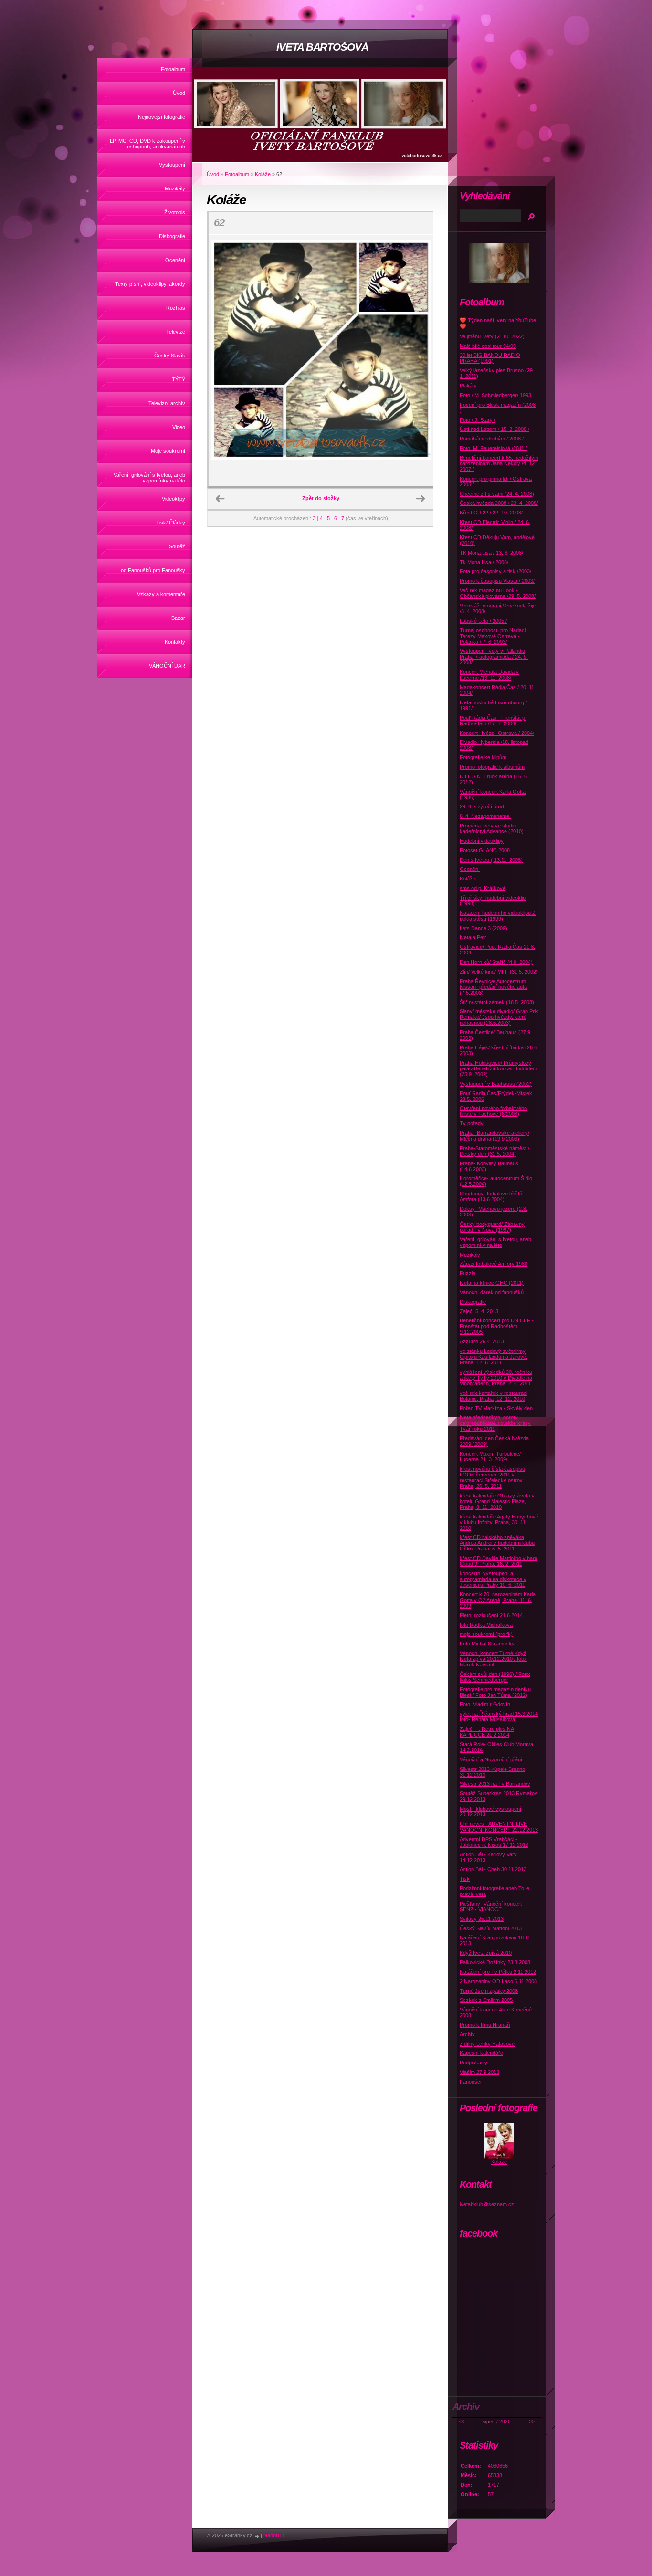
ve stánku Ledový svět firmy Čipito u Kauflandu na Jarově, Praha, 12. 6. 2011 (494, 1357)
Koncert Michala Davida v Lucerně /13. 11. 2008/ (489, 675)
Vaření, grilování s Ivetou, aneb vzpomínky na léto (149, 478)
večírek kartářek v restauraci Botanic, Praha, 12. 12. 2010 (494, 1396)
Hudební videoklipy (482, 841)
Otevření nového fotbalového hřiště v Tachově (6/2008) (493, 1111)
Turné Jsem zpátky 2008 (489, 1991)
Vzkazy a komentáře (161, 594)
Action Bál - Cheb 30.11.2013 (493, 1869)
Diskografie (172, 236)
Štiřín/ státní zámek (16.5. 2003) (497, 1002)
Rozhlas (176, 308)
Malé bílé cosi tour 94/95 (488, 346)
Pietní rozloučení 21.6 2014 (491, 1615)
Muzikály (175, 188)
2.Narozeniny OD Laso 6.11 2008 (498, 1981)
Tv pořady (472, 1123)
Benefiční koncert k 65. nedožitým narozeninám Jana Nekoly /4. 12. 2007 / (499, 463)
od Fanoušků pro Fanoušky (153, 570)
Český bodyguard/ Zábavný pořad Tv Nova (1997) (492, 1227)
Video (179, 427)
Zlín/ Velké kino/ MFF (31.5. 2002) (499, 972)
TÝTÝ (179, 379)
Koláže (263, 174)
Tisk (465, 1879)
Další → (421, 499)
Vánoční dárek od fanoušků (492, 1292)
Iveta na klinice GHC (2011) (492, 1283)
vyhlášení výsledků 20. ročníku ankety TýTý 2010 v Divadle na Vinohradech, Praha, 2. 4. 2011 (496, 1378)
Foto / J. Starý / (478, 420)
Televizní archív (167, 403)
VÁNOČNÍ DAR (167, 666)
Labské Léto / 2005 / (483, 621)
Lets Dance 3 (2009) (484, 928)
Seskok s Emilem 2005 (486, 2000)
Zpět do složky (321, 498)
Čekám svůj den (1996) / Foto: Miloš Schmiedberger (495, 1677)
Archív (467, 2034)
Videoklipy (174, 499)
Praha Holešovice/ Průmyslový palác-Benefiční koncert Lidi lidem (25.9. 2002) (498, 1068)
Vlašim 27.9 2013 (479, 2072)
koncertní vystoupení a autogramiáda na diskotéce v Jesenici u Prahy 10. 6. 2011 (493, 1579)
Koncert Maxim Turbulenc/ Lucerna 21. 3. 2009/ (490, 1456)
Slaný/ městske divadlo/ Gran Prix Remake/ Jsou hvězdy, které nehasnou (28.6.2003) (499, 1017)
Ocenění (175, 260)
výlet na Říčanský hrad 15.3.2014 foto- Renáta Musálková (499, 1717)
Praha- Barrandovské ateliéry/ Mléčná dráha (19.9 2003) (494, 1136)
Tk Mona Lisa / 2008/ (484, 562)
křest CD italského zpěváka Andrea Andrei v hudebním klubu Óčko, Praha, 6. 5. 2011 (497, 1543)
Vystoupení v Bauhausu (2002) (496, 1084)
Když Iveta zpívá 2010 (486, 1953)
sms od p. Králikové (483, 888)
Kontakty (175, 642)
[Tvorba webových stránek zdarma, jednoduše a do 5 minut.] (257, 2536)
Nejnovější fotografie (162, 117)
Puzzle (468, 1273)
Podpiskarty (473, 2063)
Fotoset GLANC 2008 (485, 850)
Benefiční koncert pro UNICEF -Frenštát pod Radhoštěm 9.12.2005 (497, 1326)
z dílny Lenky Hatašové (487, 2044)
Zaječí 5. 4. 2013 (479, 1311)
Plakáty (468, 386)
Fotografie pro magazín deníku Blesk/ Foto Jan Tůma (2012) (495, 1692)
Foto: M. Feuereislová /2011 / (493, 448)
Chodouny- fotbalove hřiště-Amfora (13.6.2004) (492, 1196)
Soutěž (177, 546)
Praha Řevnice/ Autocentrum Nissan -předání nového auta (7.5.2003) (493, 987)
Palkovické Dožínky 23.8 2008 (495, 1962)
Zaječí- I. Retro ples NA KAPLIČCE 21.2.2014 (487, 1732)
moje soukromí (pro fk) (486, 1634)
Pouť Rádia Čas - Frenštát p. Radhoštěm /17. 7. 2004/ (493, 721)
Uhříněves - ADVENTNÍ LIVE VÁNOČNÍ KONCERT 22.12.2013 (499, 1827)
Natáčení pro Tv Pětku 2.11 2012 (498, 1972)
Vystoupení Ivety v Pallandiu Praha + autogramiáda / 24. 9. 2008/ (494, 657)
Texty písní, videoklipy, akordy (150, 284)
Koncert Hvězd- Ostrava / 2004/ (497, 733)
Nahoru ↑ (274, 2535)
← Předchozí (220, 499)
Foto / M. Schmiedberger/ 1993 (495, 395)
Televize (176, 332)
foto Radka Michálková (486, 1625)
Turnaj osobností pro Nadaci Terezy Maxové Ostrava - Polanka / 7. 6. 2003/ (493, 636)
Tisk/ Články (171, 523)
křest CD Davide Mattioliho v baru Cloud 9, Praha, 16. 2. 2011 (499, 1561)
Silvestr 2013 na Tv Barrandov (495, 1784)
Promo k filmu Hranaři (485, 2025)
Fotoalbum (173, 69)
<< (462, 2422)
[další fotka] (417, 353)
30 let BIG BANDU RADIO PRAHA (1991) (490, 358)
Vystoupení (172, 165)
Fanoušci (470, 2082)
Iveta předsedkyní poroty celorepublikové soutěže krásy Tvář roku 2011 (495, 1423)
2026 (505, 2422)
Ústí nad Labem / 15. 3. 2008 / (494, 429)
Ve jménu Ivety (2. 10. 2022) (492, 336)
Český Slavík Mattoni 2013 (491, 1928)
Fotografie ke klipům (483, 757)
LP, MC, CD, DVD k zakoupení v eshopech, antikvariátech (147, 144)
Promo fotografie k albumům (492, 767)
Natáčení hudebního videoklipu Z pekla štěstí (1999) (498, 916)
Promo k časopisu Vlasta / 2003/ (497, 581)
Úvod (179, 93)
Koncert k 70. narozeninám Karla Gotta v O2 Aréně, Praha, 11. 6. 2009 (498, 1600)
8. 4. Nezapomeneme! (485, 816)
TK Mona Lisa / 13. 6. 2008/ (491, 553)
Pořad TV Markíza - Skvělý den (496, 1408)
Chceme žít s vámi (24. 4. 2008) (497, 494)
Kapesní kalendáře (481, 2053)
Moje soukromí (168, 451)
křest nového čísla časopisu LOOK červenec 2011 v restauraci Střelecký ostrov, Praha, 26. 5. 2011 (492, 1477)
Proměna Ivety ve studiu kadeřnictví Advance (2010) (492, 828)
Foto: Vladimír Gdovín (485, 1704)
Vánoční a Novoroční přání (491, 1759)
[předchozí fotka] (225, 353)
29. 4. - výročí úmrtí (483, 806)
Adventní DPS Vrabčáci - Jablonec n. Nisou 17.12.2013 (494, 1842)
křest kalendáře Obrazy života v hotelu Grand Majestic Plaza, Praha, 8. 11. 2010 (497, 1501)
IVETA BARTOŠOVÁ (322, 47)
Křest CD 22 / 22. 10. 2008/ (491, 513)
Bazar (178, 618)
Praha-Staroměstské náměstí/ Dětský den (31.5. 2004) (494, 1151)
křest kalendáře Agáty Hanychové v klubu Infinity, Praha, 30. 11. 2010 (499, 1522)
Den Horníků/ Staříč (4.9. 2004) (496, 962)
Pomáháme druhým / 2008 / (492, 439)
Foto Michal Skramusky (487, 1644)
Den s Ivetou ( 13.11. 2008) (491, 860)
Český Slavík (170, 356)
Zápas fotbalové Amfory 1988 (494, 1264)
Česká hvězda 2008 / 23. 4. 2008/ (499, 503)
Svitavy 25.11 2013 (482, 1919)
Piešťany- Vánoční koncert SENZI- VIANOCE (491, 1906)
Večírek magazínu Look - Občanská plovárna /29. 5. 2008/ (498, 593)
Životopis (175, 212)
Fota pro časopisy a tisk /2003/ (495, 571)
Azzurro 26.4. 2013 (482, 1341)
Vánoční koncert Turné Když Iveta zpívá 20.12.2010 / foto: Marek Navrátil (493, 1659)
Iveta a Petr (473, 937)
